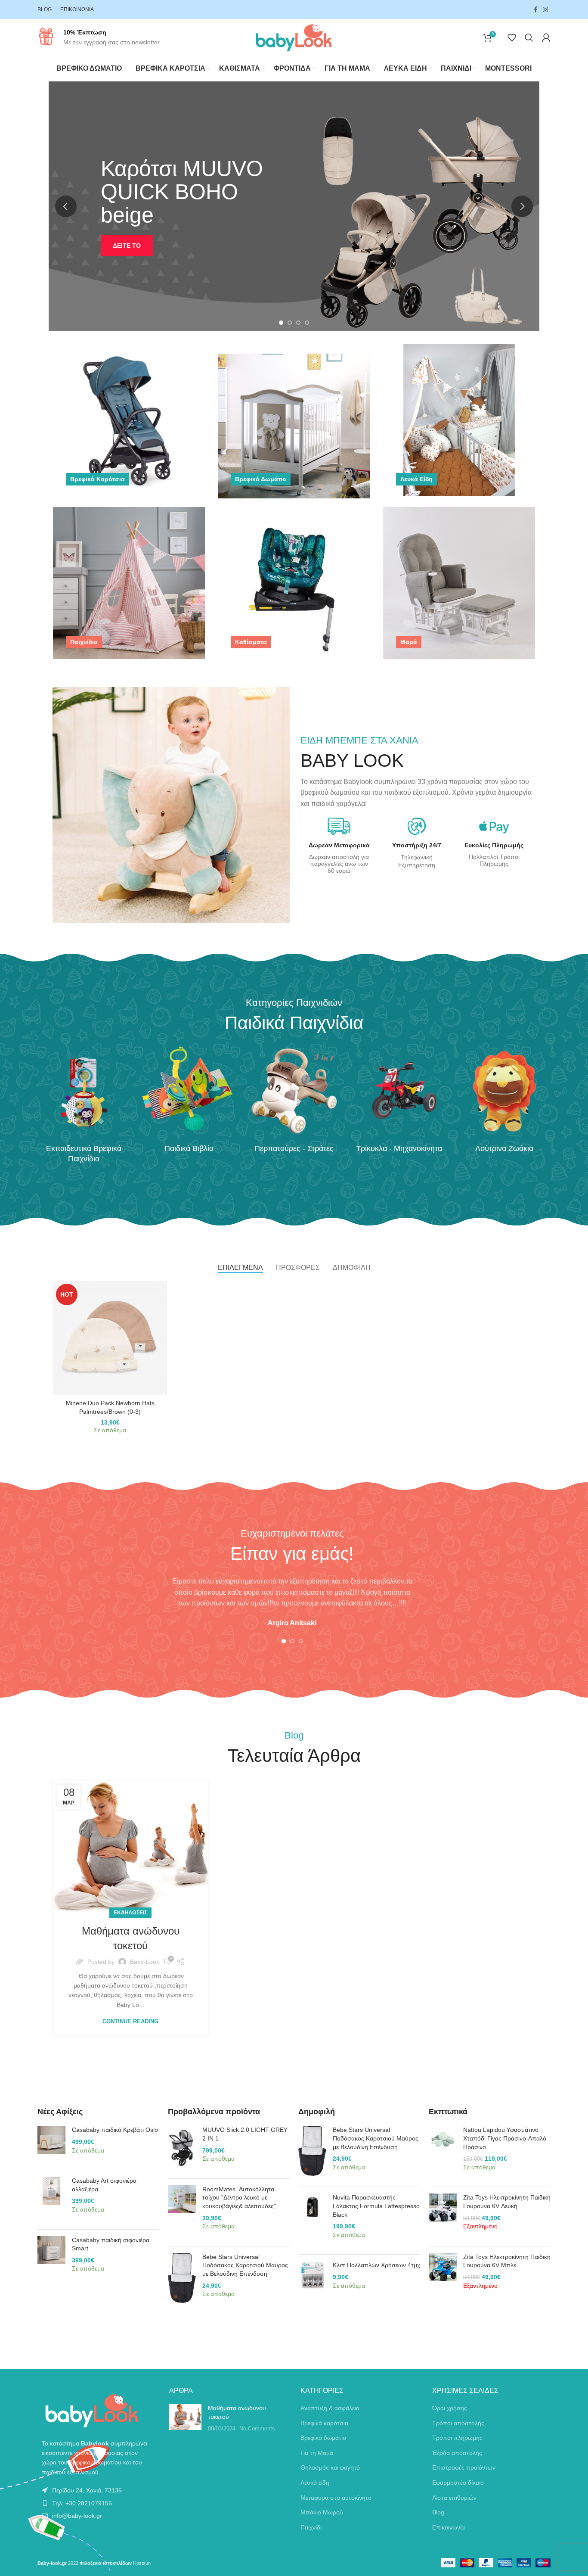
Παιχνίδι (311, 2527)
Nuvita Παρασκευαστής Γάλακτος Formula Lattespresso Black (376, 2206)
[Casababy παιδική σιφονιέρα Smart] (51, 2259)
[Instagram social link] (545, 9)
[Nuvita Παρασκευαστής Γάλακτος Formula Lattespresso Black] (312, 2221)
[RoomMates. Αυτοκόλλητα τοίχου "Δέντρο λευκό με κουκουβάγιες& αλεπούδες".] (182, 2212)
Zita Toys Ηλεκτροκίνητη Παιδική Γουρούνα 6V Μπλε (507, 2261)
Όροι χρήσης (450, 2408)
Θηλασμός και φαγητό (330, 2467)
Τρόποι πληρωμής (457, 2438)
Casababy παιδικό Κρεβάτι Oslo (115, 2130)
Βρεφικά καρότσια (324, 2423)
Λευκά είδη (315, 2483)
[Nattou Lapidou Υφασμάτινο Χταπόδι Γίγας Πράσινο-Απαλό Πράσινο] (443, 2153)
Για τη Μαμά (317, 2453)
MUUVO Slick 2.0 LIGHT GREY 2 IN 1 (245, 2134)
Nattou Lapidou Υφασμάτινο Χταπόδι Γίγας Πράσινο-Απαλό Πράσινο (505, 2138)
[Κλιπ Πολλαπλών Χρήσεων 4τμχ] (312, 2280)
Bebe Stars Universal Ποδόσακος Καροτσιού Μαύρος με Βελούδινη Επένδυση (245, 2265)
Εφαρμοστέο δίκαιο (458, 2483)
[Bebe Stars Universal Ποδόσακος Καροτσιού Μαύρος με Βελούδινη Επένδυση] (182, 2280)
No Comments (257, 2429)
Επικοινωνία (449, 2527)
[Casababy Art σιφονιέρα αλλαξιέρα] (51, 2200)
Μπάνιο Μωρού (322, 2512)
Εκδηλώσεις (130, 1913)
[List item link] (97, 2490)
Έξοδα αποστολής (457, 2453)
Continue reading (130, 2021)
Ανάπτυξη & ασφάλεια (330, 2408)
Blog (438, 2512)
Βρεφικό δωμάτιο (323, 2438)
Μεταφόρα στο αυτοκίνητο (336, 2498)
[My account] (546, 37)
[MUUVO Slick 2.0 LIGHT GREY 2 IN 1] (182, 2149)
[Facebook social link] (536, 9)
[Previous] (66, 206)
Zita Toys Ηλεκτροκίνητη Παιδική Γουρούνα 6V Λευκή (507, 2202)
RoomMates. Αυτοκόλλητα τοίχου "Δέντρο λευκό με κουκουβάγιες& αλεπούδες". (240, 2198)
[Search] (529, 37)
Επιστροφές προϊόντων (464, 2467)
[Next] (522, 206)
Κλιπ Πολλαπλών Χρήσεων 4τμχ (376, 2265)
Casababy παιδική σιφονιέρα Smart (111, 2244)
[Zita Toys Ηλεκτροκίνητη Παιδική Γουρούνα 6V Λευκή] (443, 2216)
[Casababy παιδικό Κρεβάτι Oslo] (51, 2145)
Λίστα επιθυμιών (454, 2498)
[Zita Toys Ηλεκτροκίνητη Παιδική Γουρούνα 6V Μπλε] (443, 2276)
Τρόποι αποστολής (458, 2423)
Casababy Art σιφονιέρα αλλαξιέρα (104, 2185)
